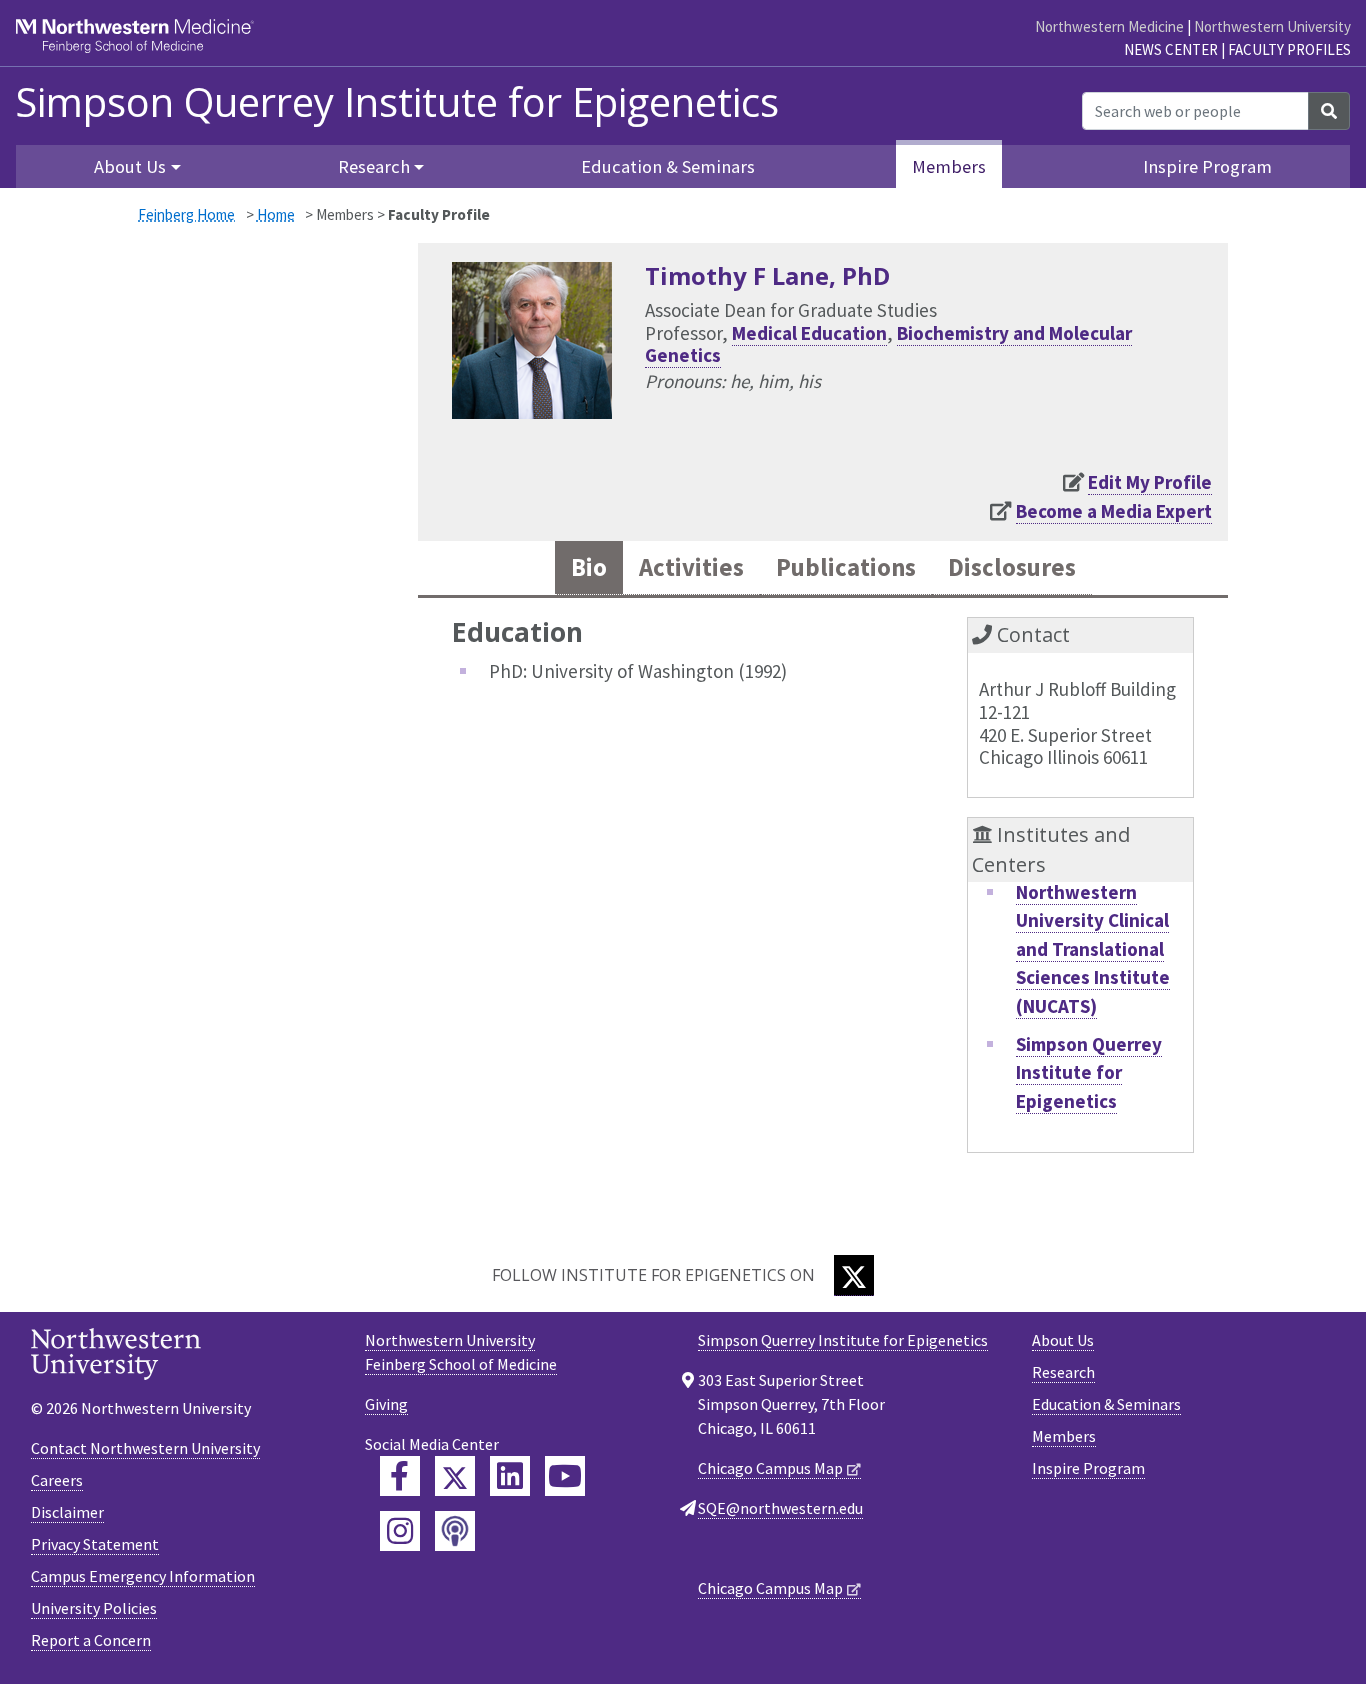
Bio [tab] (589, 567)
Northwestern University (1272, 26)
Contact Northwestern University (145, 1448)
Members (949, 166)
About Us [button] (130, 166)
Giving (386, 1404)
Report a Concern (91, 1640)
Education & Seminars (668, 166)
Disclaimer (67, 1512)
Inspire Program (1207, 166)
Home (276, 214)
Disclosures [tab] (1012, 567)
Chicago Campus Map (770, 1468)
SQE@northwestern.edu (780, 1508)
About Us (1063, 1340)
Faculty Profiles (1289, 49)
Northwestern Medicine (1109, 26)
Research (1063, 1372)
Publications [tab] (846, 567)
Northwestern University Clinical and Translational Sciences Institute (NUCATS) (1093, 949)
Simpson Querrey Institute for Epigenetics (397, 102)
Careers (57, 1480)
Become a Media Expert (1114, 511)
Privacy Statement (95, 1544)
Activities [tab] (691, 567)
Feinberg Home (186, 214)
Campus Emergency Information (143, 1576)
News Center (1171, 49)
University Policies (94, 1608)
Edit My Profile (1150, 482)
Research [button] (374, 166)
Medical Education (809, 333)
